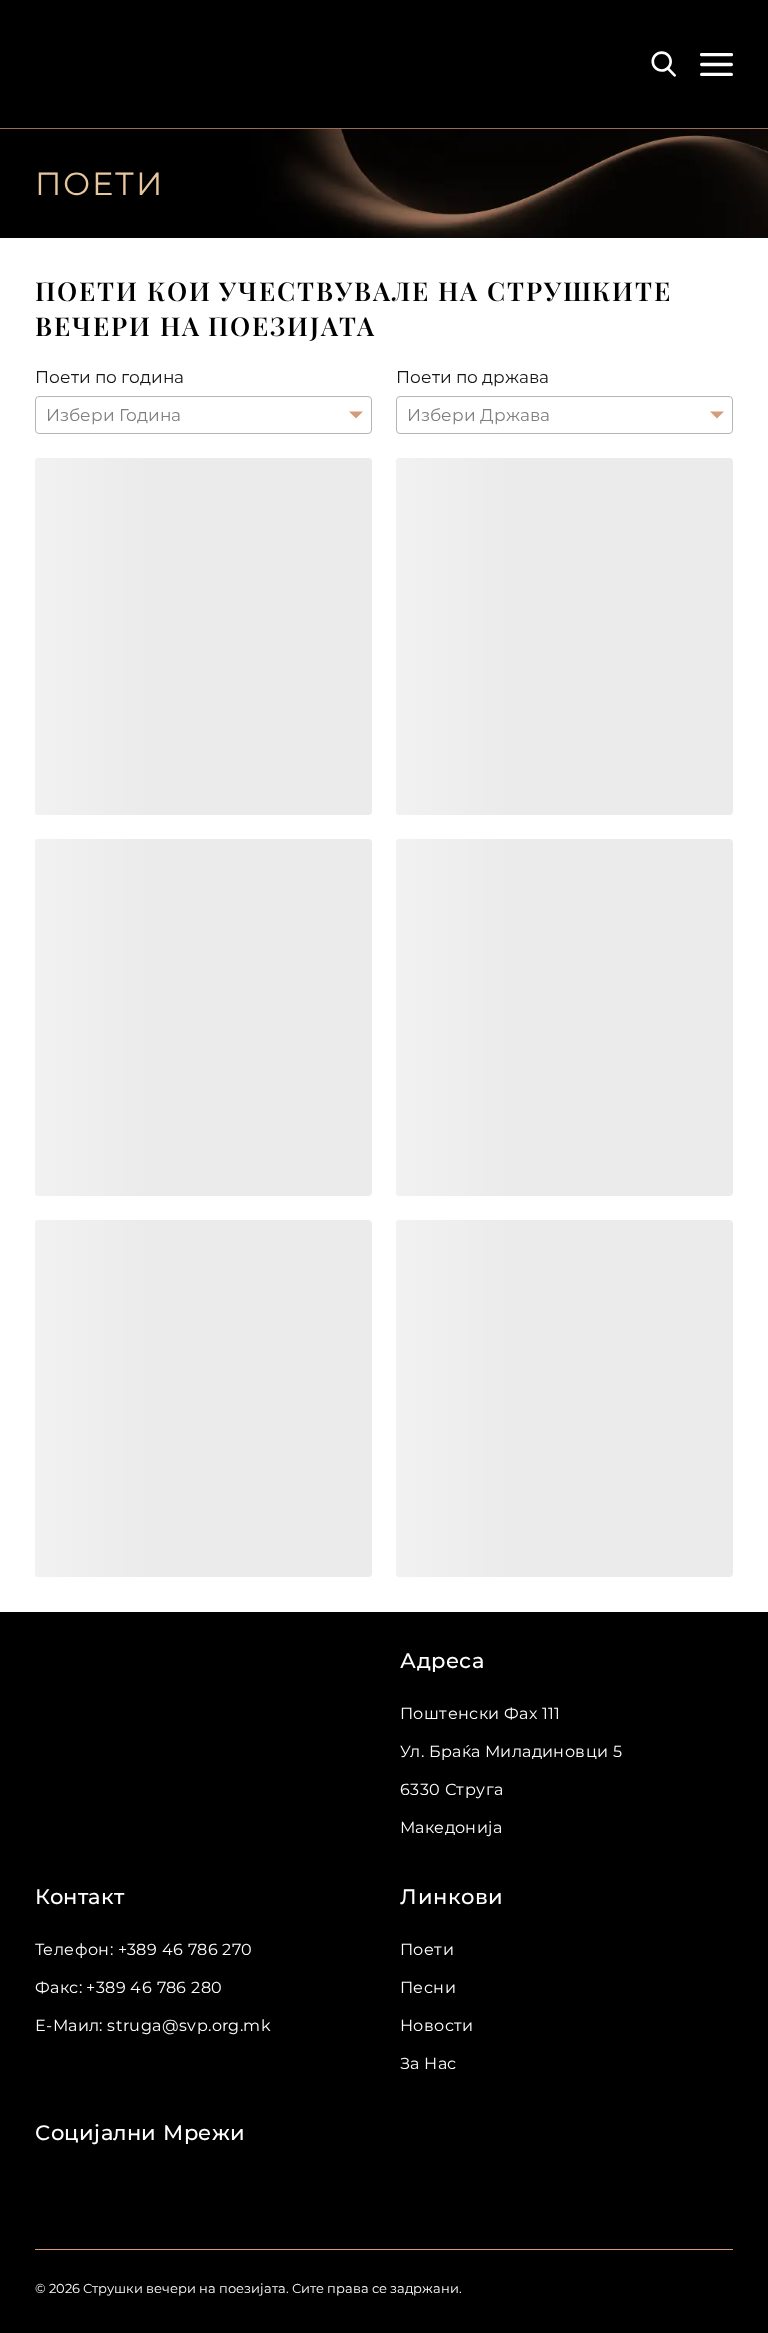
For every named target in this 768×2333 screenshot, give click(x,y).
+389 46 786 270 (185, 1949)
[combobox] (48, 415)
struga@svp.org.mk (189, 2025)
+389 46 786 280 (154, 1987)
